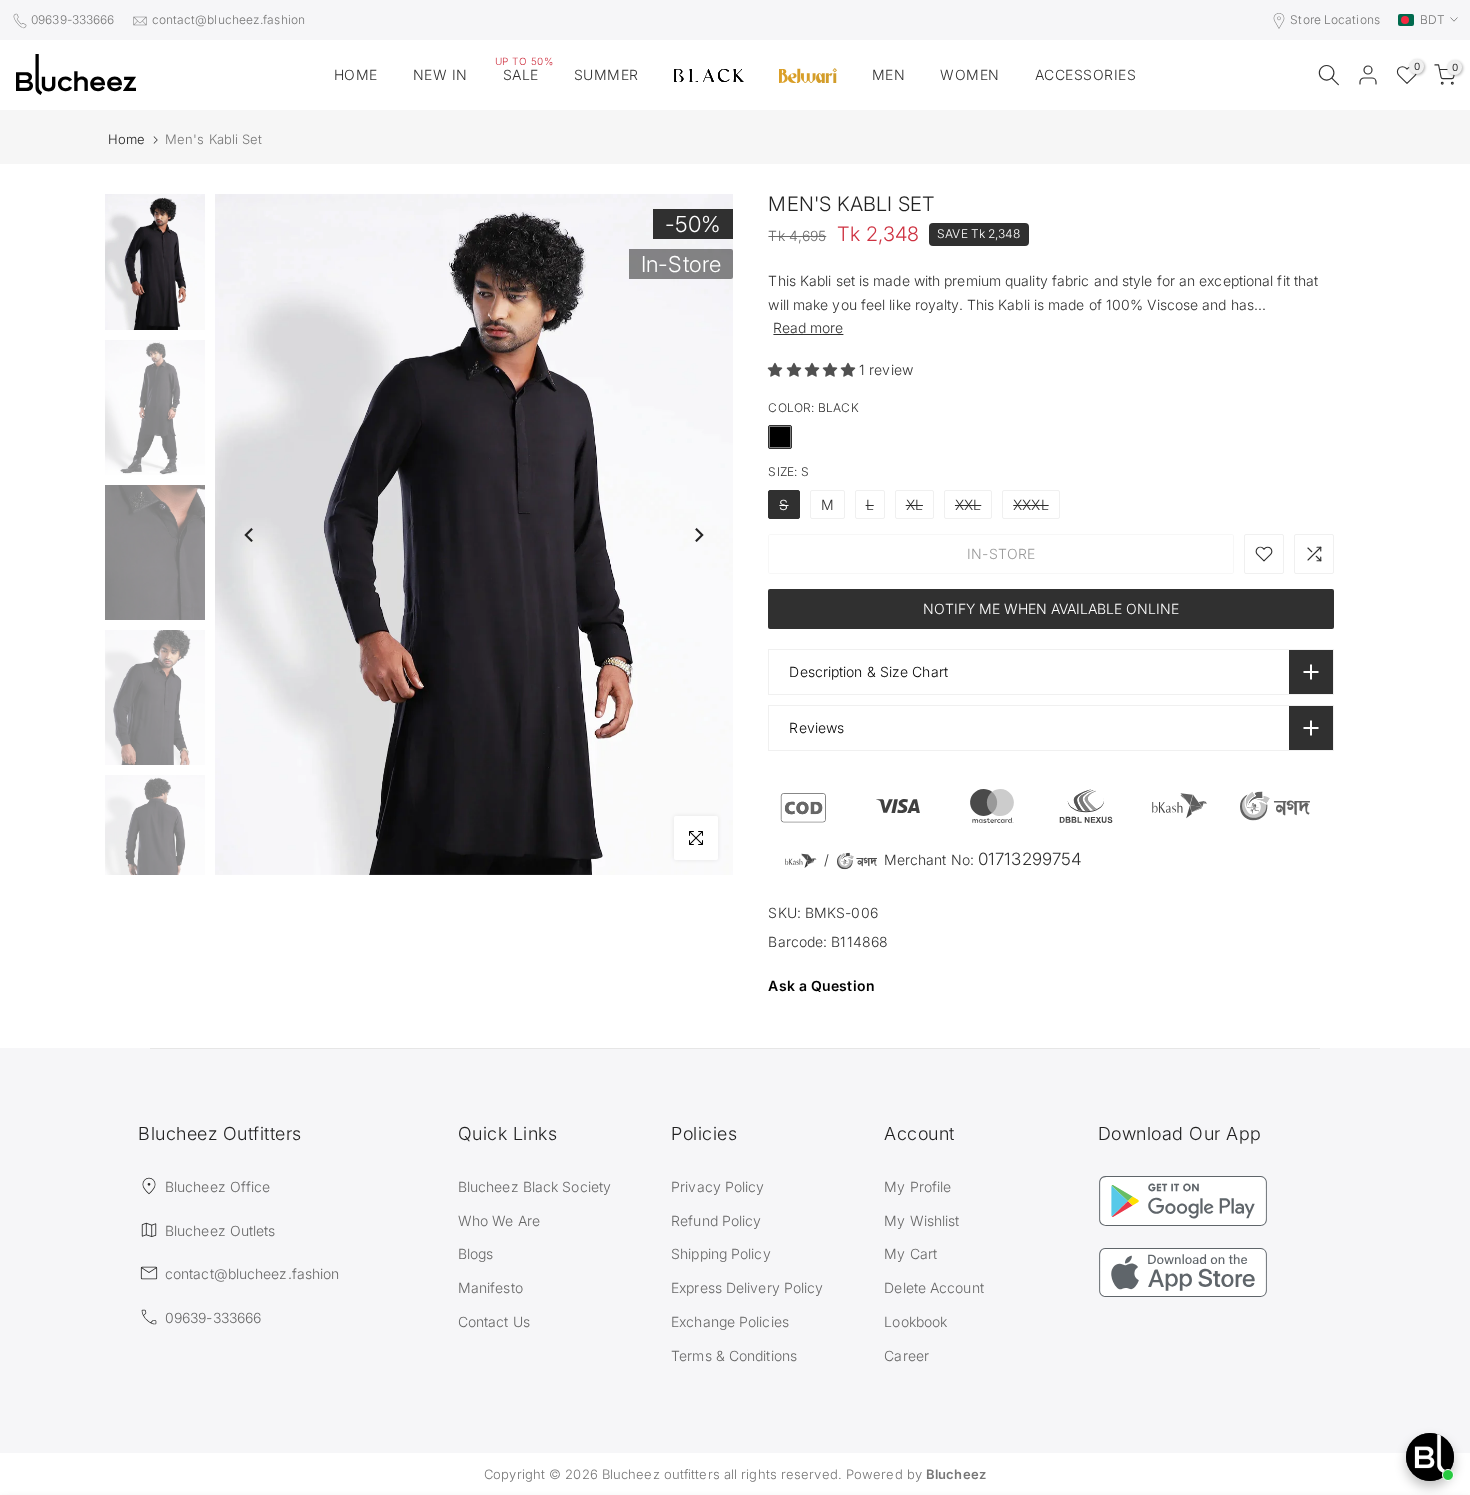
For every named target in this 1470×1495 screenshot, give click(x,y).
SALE (524, 73)
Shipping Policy (721, 1253)
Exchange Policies (730, 1321)
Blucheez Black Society (534, 1186)
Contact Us (494, 1321)
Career (906, 1355)
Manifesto (490, 1287)
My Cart (910, 1253)
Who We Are (499, 1220)
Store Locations (1335, 19)
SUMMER (606, 74)
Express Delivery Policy (747, 1287)
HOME (356, 74)
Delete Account (933, 1287)
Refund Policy (716, 1220)
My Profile (917, 1186)
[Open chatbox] (1430, 1457)
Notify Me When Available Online (1051, 608)
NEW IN (440, 74)
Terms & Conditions (734, 1355)
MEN (889, 74)
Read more (808, 327)
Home (126, 139)
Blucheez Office (218, 1186)
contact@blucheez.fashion (228, 19)
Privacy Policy (717, 1186)
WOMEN (970, 74)
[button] (813, 369)
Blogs (476, 1253)
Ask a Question (821, 985)
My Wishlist (921, 1220)
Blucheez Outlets (220, 1230)
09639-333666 (72, 19)
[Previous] (250, 535)
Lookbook (915, 1321)
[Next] (698, 535)
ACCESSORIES (1086, 74)
